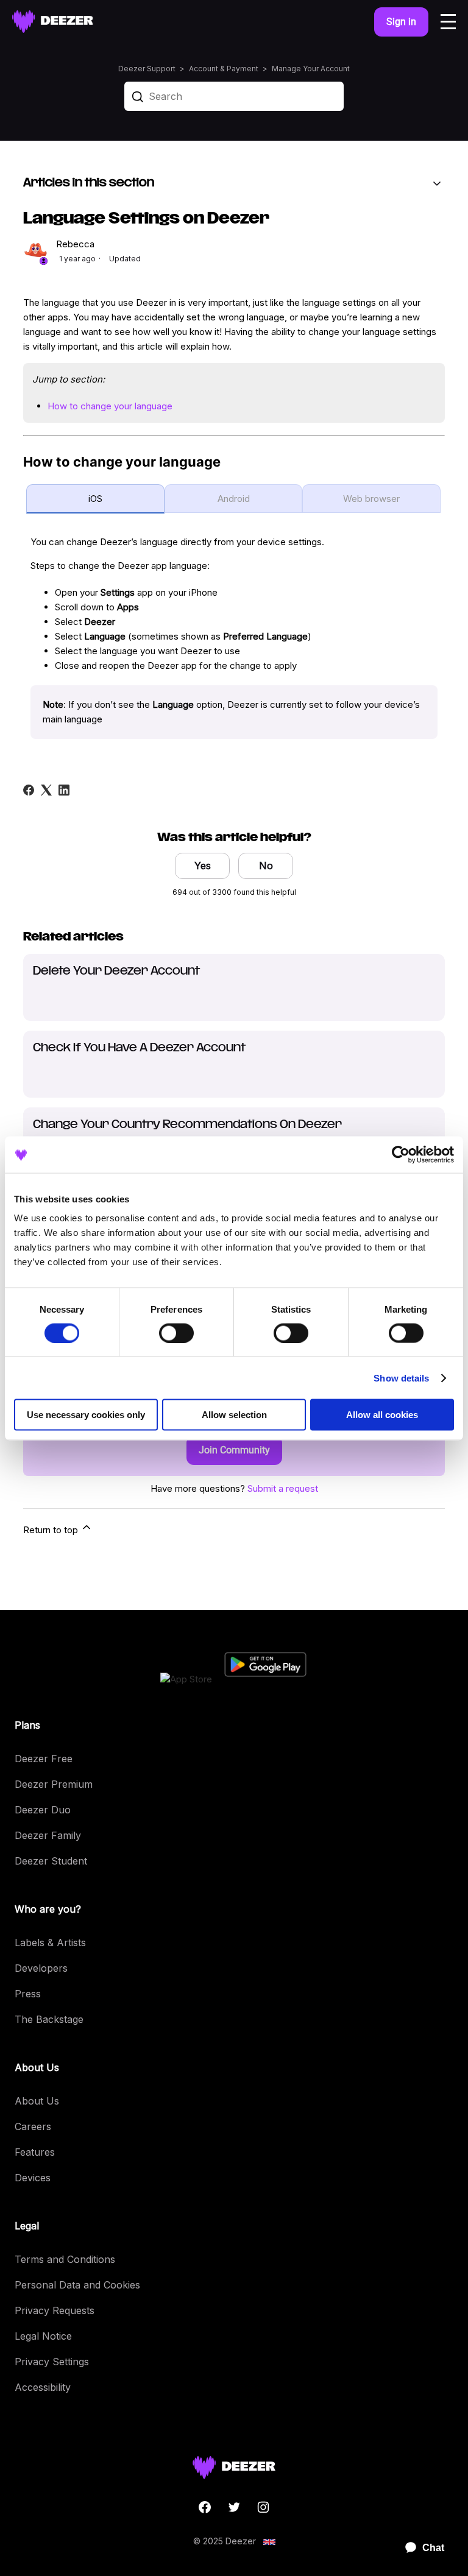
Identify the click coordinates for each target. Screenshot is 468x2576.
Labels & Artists (50, 1943)
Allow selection (234, 1415)
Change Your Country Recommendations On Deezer (187, 1125)
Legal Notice (43, 2336)
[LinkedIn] (64, 790)
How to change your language (110, 406)
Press (28, 1994)
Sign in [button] (401, 22)
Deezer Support (147, 69)
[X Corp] (46, 790)
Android (234, 499)
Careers (33, 2126)
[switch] (176, 1333)
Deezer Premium (54, 1784)
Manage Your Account (311, 69)
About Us (37, 2101)
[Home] (53, 22)
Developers (41, 1968)
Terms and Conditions (65, 2259)
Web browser (371, 499)
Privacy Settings (52, 2362)
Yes (203, 866)
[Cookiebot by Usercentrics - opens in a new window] (401, 1154)
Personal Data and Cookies (77, 2285)
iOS (95, 499)
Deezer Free (44, 1759)
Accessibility (43, 2387)
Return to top (52, 1530)
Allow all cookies (382, 1415)
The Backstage (49, 2019)
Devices (33, 2178)
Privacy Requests (55, 2310)
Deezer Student (51, 1861)
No (266, 866)
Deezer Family (48, 1835)
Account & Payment (224, 69)
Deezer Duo (43, 1810)
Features (35, 2152)
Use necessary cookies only (86, 1415)
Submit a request (283, 1488)
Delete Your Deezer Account (116, 972)
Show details (401, 1378)
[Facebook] (29, 790)
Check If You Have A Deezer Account (139, 1048)
